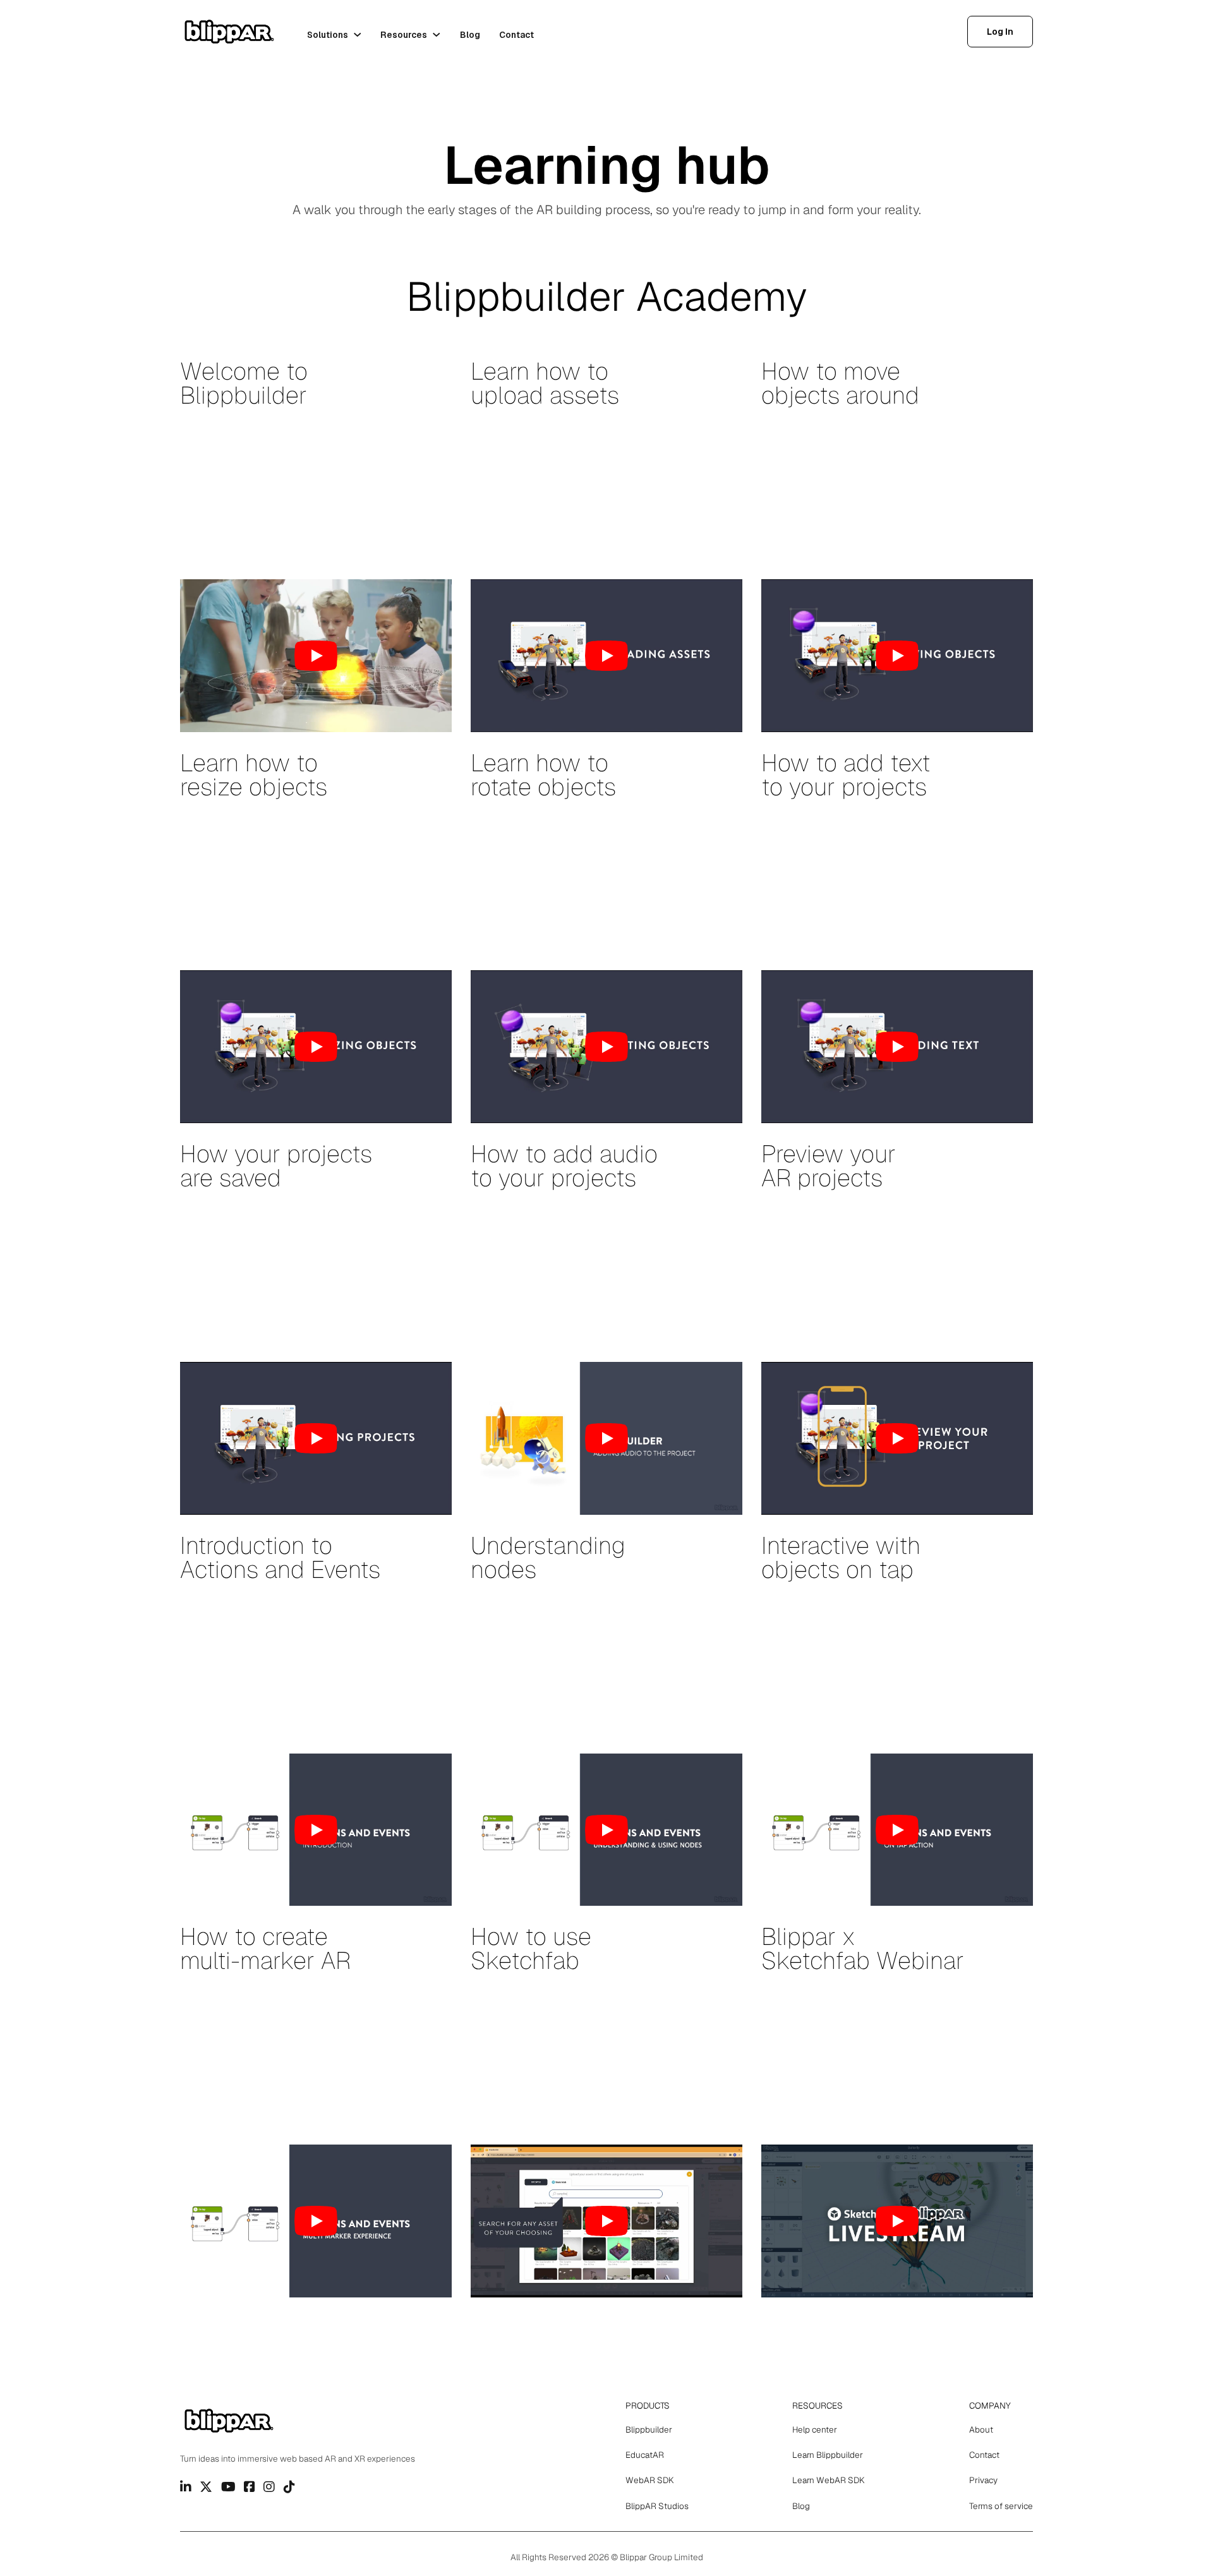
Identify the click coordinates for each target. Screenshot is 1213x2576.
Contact (516, 35)
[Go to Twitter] (206, 2487)
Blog (470, 35)
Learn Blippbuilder (828, 2455)
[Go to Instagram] (269, 2487)
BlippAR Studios (657, 2506)
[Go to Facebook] (250, 2487)
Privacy (983, 2480)
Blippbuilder (649, 2429)
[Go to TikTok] (289, 2487)
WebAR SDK (650, 2480)
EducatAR (645, 2455)
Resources (404, 35)
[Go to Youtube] (228, 2487)
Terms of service (1001, 2506)
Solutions (328, 35)
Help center (815, 2429)
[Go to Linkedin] (186, 2487)
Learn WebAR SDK (829, 2480)
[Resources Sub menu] (437, 35)
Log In (1000, 32)
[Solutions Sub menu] (358, 35)
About (981, 2429)
